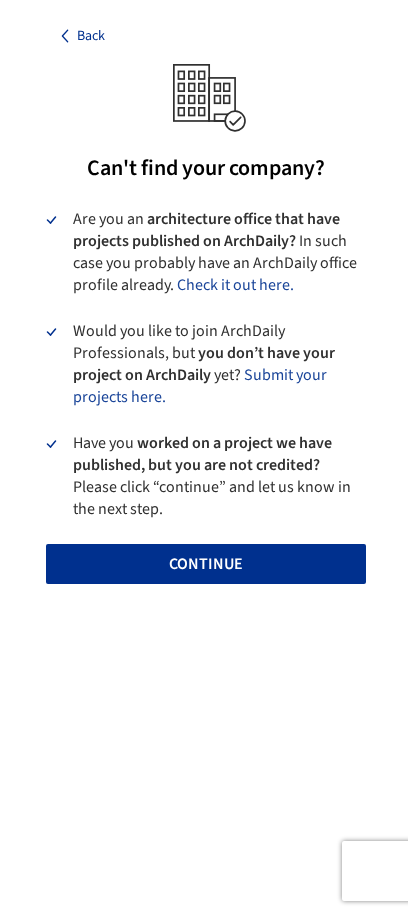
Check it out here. (235, 285)
